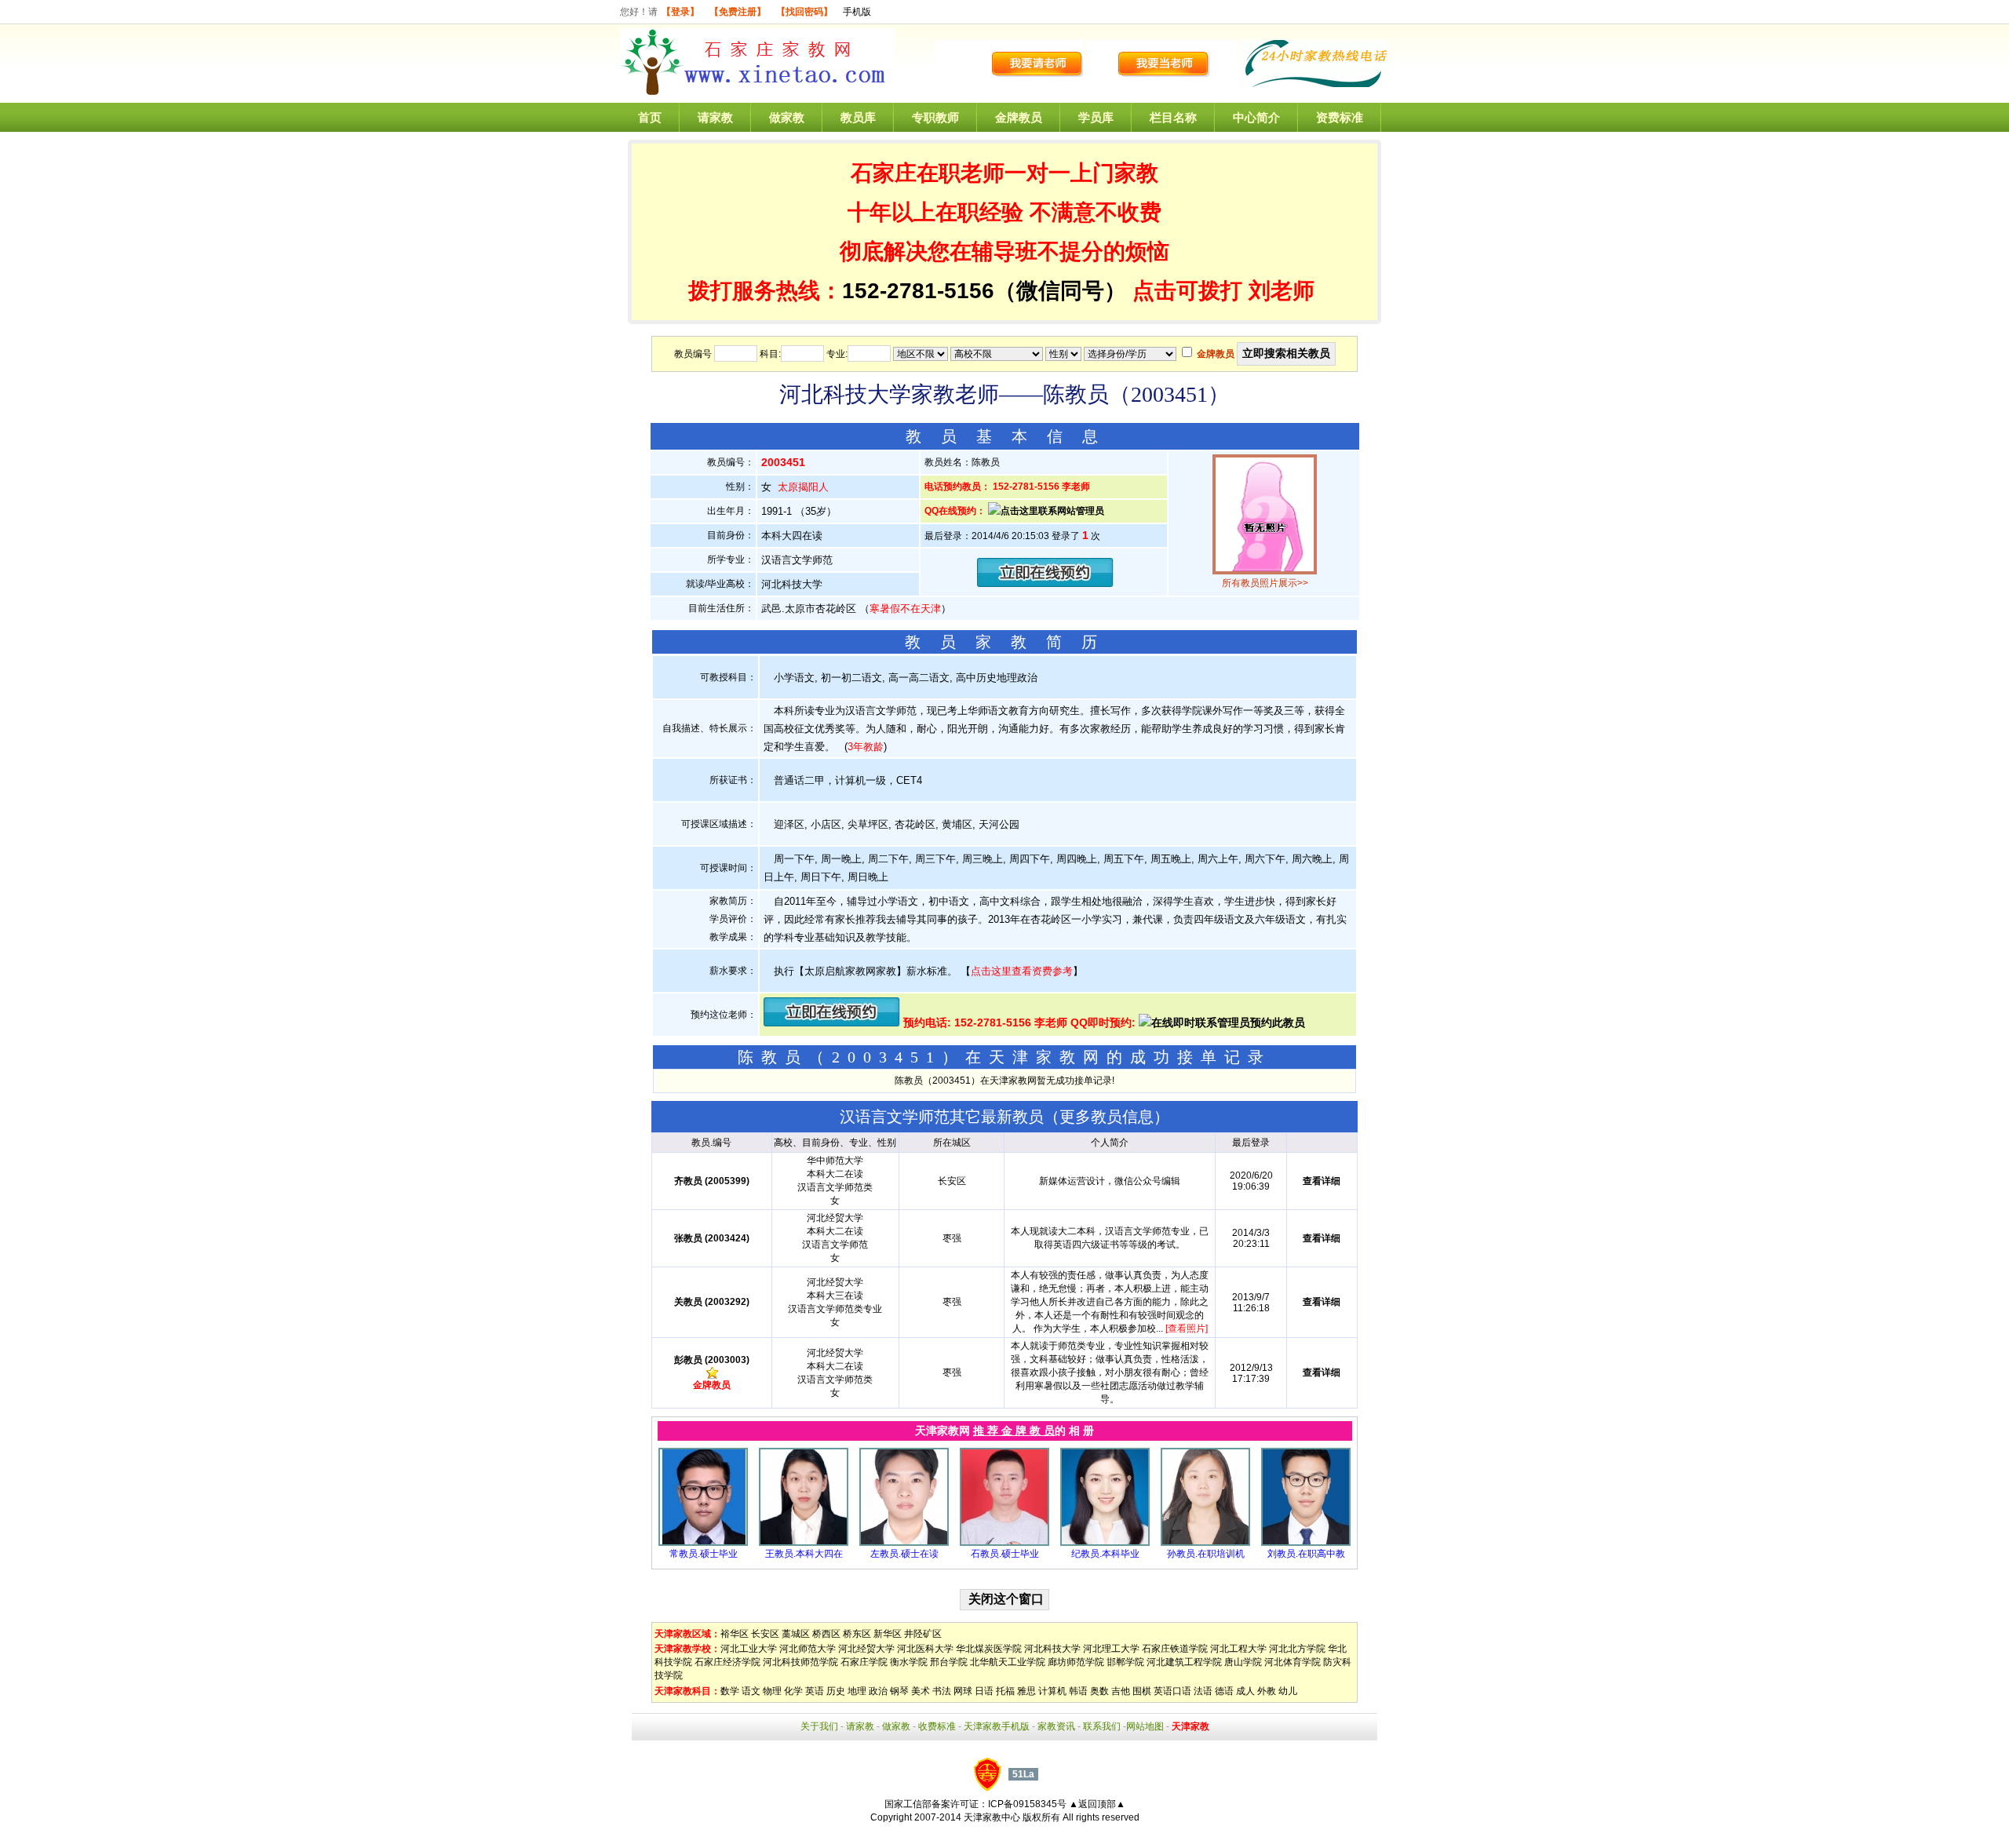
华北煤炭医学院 (989, 1649)
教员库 (858, 117)
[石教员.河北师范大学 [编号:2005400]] (1004, 1543)
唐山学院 (1243, 1662)
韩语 (1078, 1691)
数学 (730, 1691)
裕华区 (735, 1634)
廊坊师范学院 (1076, 1662)
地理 (857, 1691)
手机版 (857, 12)
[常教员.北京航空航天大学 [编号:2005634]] (703, 1543)
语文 (751, 1691)
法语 (1203, 1691)
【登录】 (680, 12)
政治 (878, 1691)
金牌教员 (1019, 117)
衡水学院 (909, 1662)
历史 (836, 1691)
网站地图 (1145, 1726)
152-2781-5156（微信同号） (987, 291)
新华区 (888, 1634)
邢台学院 (949, 1662)
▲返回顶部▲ (1097, 1804)
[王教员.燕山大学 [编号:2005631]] (804, 1543)
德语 (1224, 1691)
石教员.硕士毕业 (1005, 1554)
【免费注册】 (738, 12)
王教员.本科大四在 (804, 1554)
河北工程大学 (1238, 1649)
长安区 (765, 1634)
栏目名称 (1173, 117)
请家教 (715, 117)
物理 (772, 1691)
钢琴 (899, 1691)
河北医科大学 (925, 1649)
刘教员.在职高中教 (1306, 1554)
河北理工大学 (1111, 1649)
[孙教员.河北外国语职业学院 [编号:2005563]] (1205, 1543)
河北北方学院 (1297, 1649)
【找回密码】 (804, 12)
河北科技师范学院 (800, 1662)
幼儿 (1288, 1691)
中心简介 (1256, 117)
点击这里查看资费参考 (1022, 971)
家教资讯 (1056, 1726)
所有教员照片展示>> (1265, 583)
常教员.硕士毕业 (704, 1554)
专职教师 (935, 117)
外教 (1267, 1691)
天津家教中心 (992, 1817)
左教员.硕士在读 (904, 1554)
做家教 (787, 117)
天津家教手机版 (997, 1726)
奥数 (1099, 1691)
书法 (942, 1691)
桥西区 (826, 1634)
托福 (1005, 1691)
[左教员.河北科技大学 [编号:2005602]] (904, 1543)
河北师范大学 (808, 1649)
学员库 (1096, 117)
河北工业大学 (749, 1649)
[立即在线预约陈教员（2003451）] (1045, 583)
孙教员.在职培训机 (1206, 1554)
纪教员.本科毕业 (1105, 1554)
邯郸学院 (1125, 1662)
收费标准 (937, 1726)
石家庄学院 (864, 1662)
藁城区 (796, 1634)
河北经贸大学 (866, 1649)
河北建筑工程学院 (1184, 1662)
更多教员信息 (1107, 1117)
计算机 (1052, 1691)
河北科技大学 (1052, 1649)
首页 (650, 117)
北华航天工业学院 (1008, 1662)
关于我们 (819, 1726)
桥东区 (857, 1634)
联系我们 (1102, 1726)
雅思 (1026, 1691)
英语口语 (1172, 1691)
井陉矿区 (923, 1634)
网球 (963, 1691)
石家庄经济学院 (727, 1662)
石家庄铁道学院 (1175, 1649)
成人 (1245, 1691)
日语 (984, 1691)
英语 (815, 1691)
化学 (793, 1691)
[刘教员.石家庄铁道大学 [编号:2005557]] (1306, 1543)
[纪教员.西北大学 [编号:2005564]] (1105, 1543)
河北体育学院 (1293, 1662)
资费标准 (1340, 117)
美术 (921, 1691)
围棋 (1142, 1691)
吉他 (1121, 1691)
